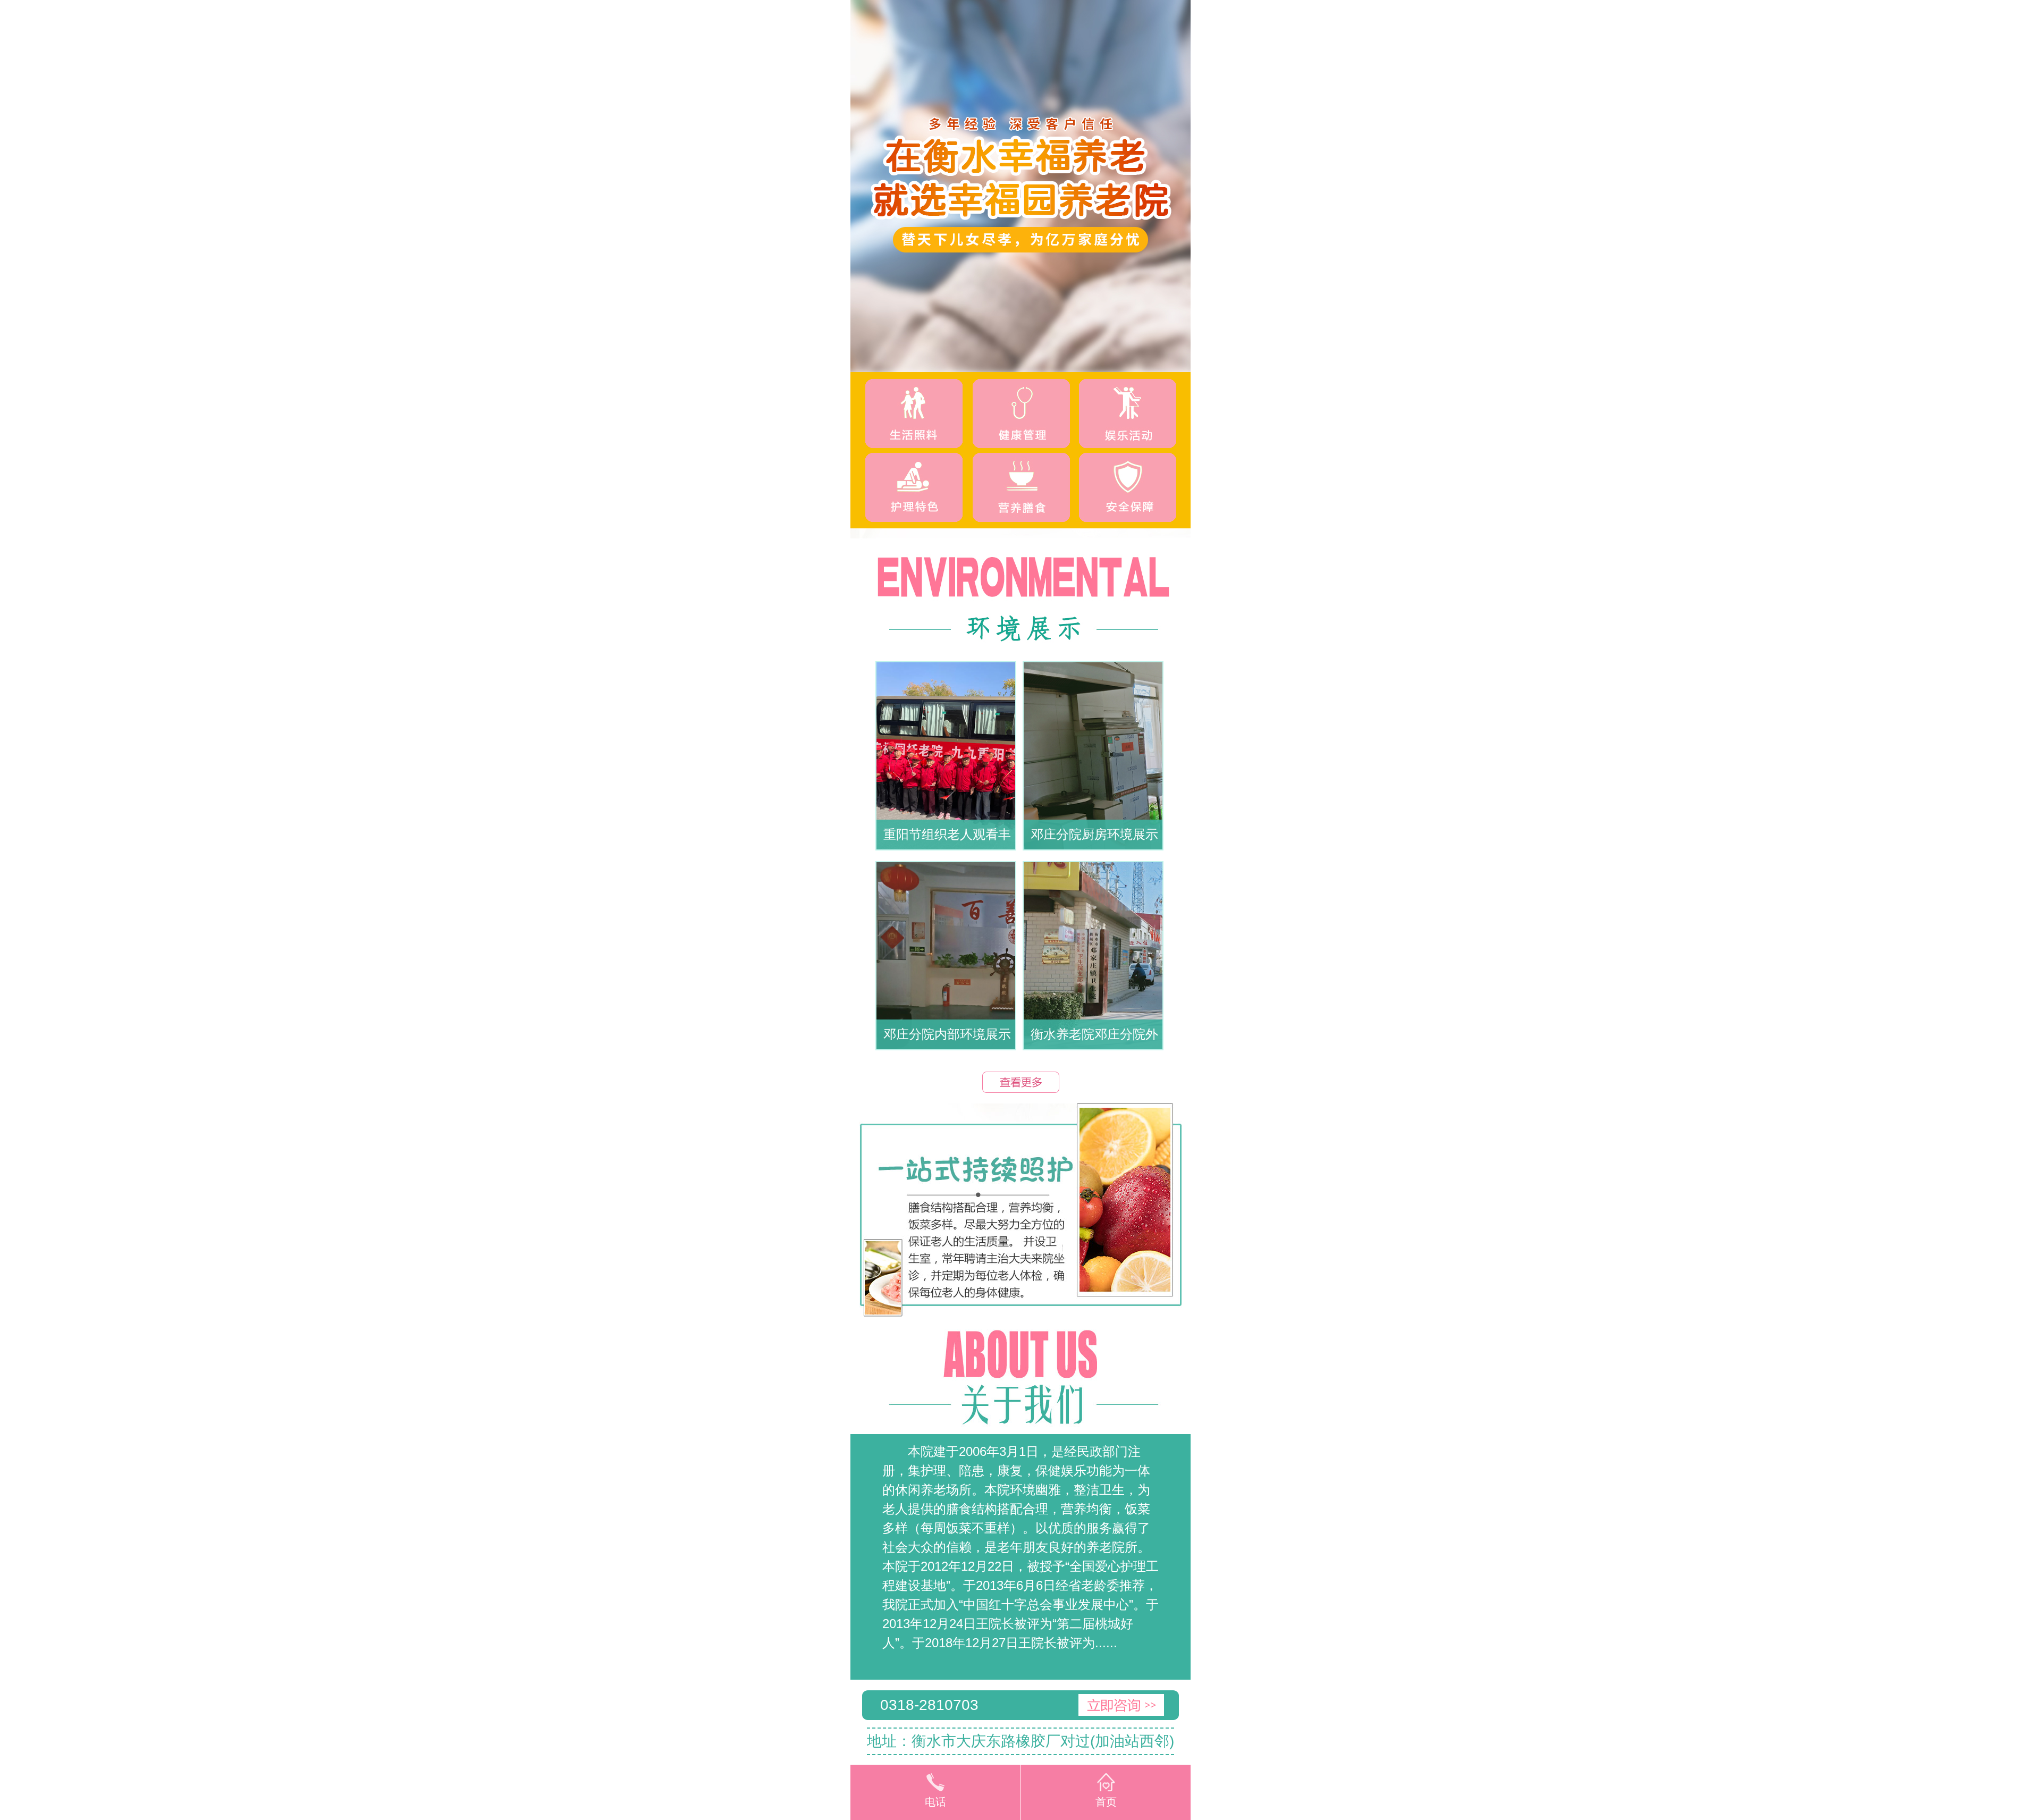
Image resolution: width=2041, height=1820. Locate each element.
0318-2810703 (929, 1705)
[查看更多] (1021, 1082)
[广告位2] (1020, 1210)
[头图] (1020, 186)
